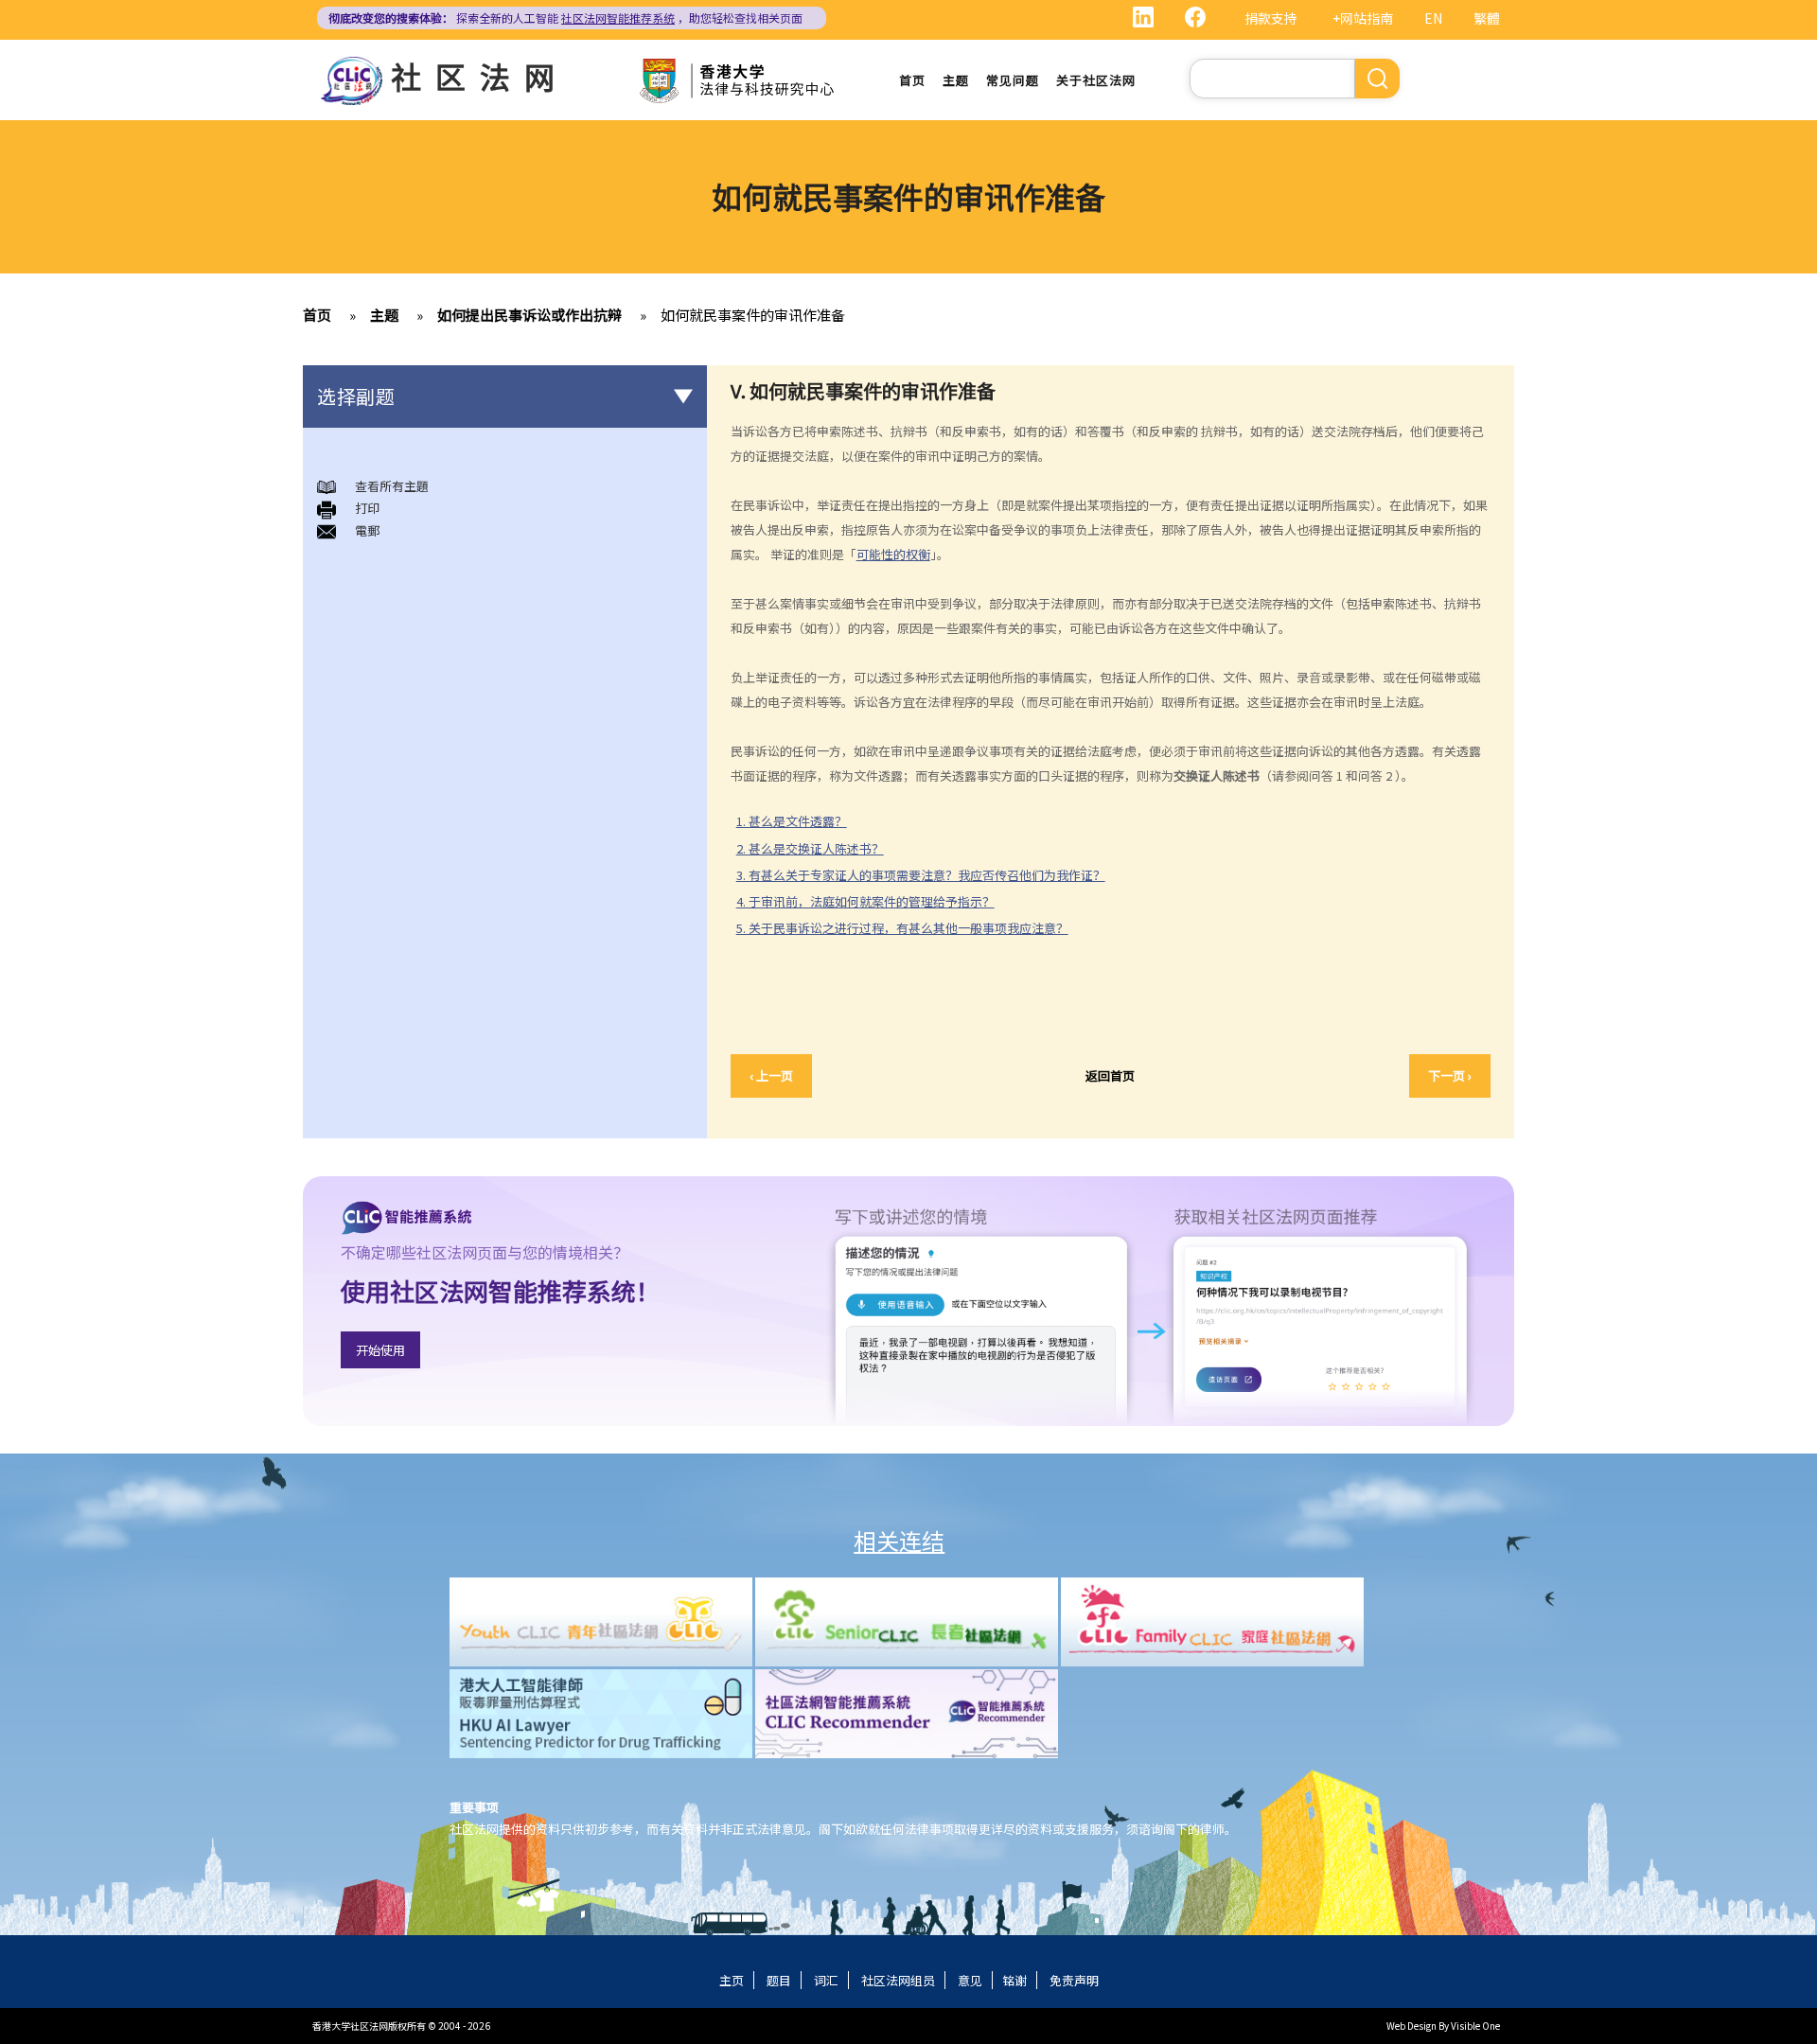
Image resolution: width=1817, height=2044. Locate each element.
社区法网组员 (898, 1980)
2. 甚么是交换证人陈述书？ (810, 848)
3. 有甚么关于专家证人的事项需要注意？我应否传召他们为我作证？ (921, 875)
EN (1433, 18)
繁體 (1487, 18)
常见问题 (1013, 80)
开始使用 (380, 1350)
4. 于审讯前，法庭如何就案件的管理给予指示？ (865, 901)
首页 (912, 80)
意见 (970, 1980)
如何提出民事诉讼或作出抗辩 (529, 315)
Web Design (1411, 2026)
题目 (779, 1980)
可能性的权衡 (893, 554)
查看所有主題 (392, 486)
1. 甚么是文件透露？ (792, 821)
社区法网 (480, 76)
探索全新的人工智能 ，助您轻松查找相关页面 (565, 18)
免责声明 (1074, 1980)
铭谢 (1014, 1980)
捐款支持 (1271, 18)
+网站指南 (1363, 18)
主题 (956, 80)
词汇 (826, 1980)
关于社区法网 (1096, 80)
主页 (732, 1980)
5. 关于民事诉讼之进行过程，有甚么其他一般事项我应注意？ (902, 928)
